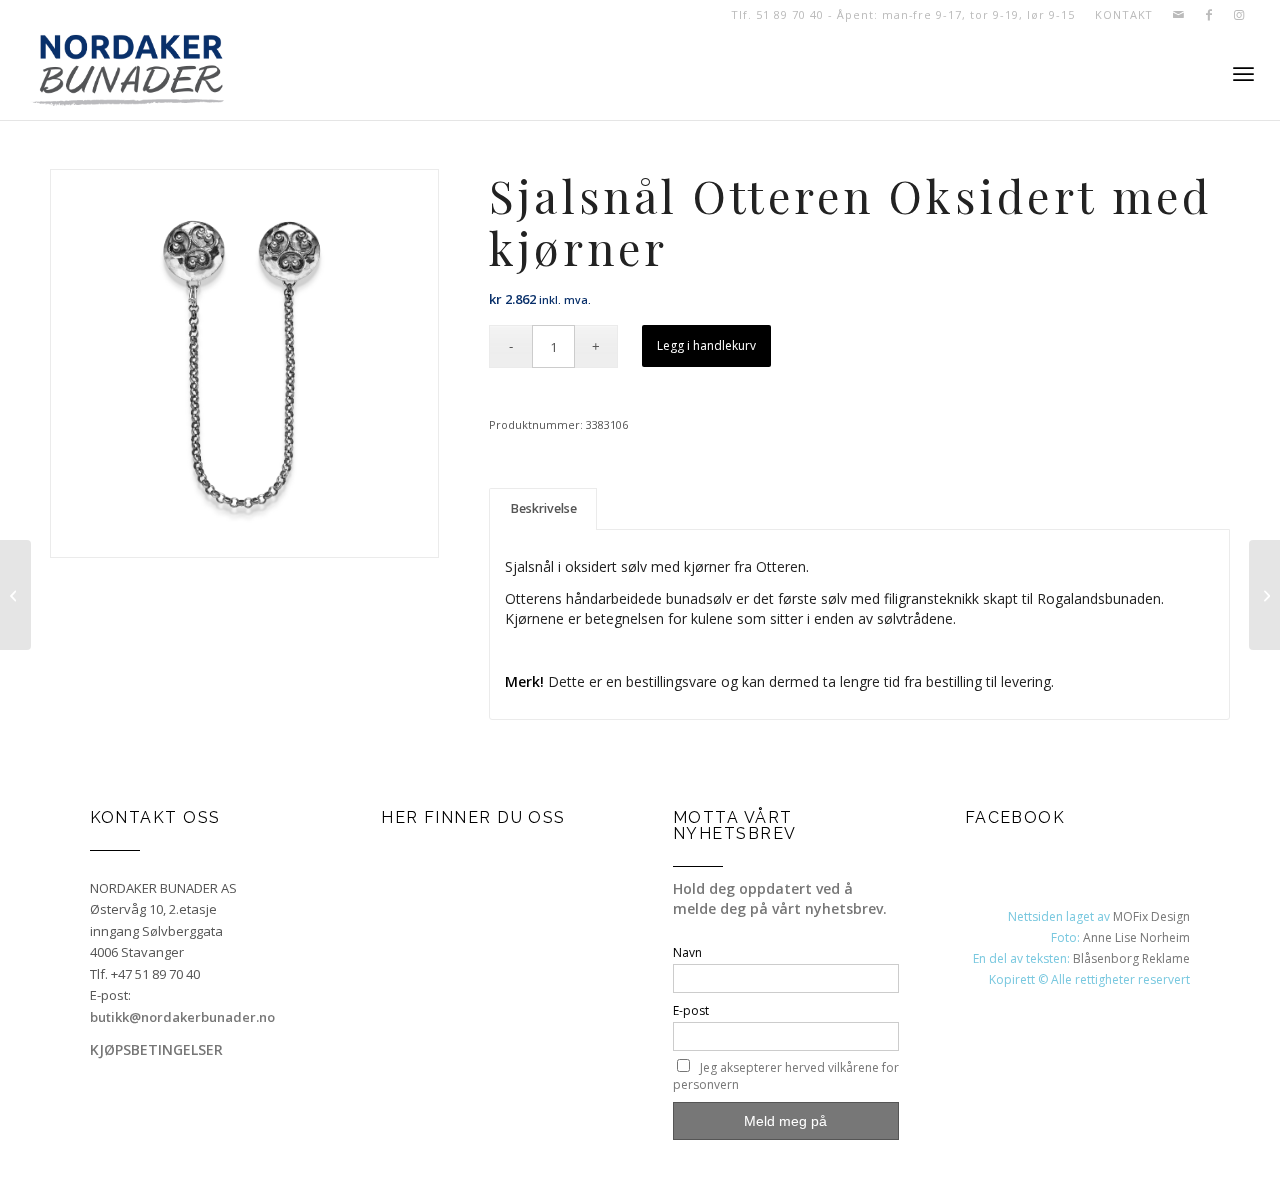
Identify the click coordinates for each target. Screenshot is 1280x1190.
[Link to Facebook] (1208, 15)
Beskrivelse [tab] (543, 508)
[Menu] (1243, 75)
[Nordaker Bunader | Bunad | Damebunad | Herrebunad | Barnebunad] (128, 75)
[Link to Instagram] (1239, 15)
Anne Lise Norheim (1136, 937)
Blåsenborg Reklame (1131, 958)
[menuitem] (1119, 15)
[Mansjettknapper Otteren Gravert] (1264, 595)
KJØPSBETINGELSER (156, 1049)
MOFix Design (1151, 916)
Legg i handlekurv (706, 345)
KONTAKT (1124, 14)
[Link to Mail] (1178, 15)
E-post (691, 1010)
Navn (687, 952)
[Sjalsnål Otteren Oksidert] (15, 595)
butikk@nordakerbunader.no (182, 1017)
